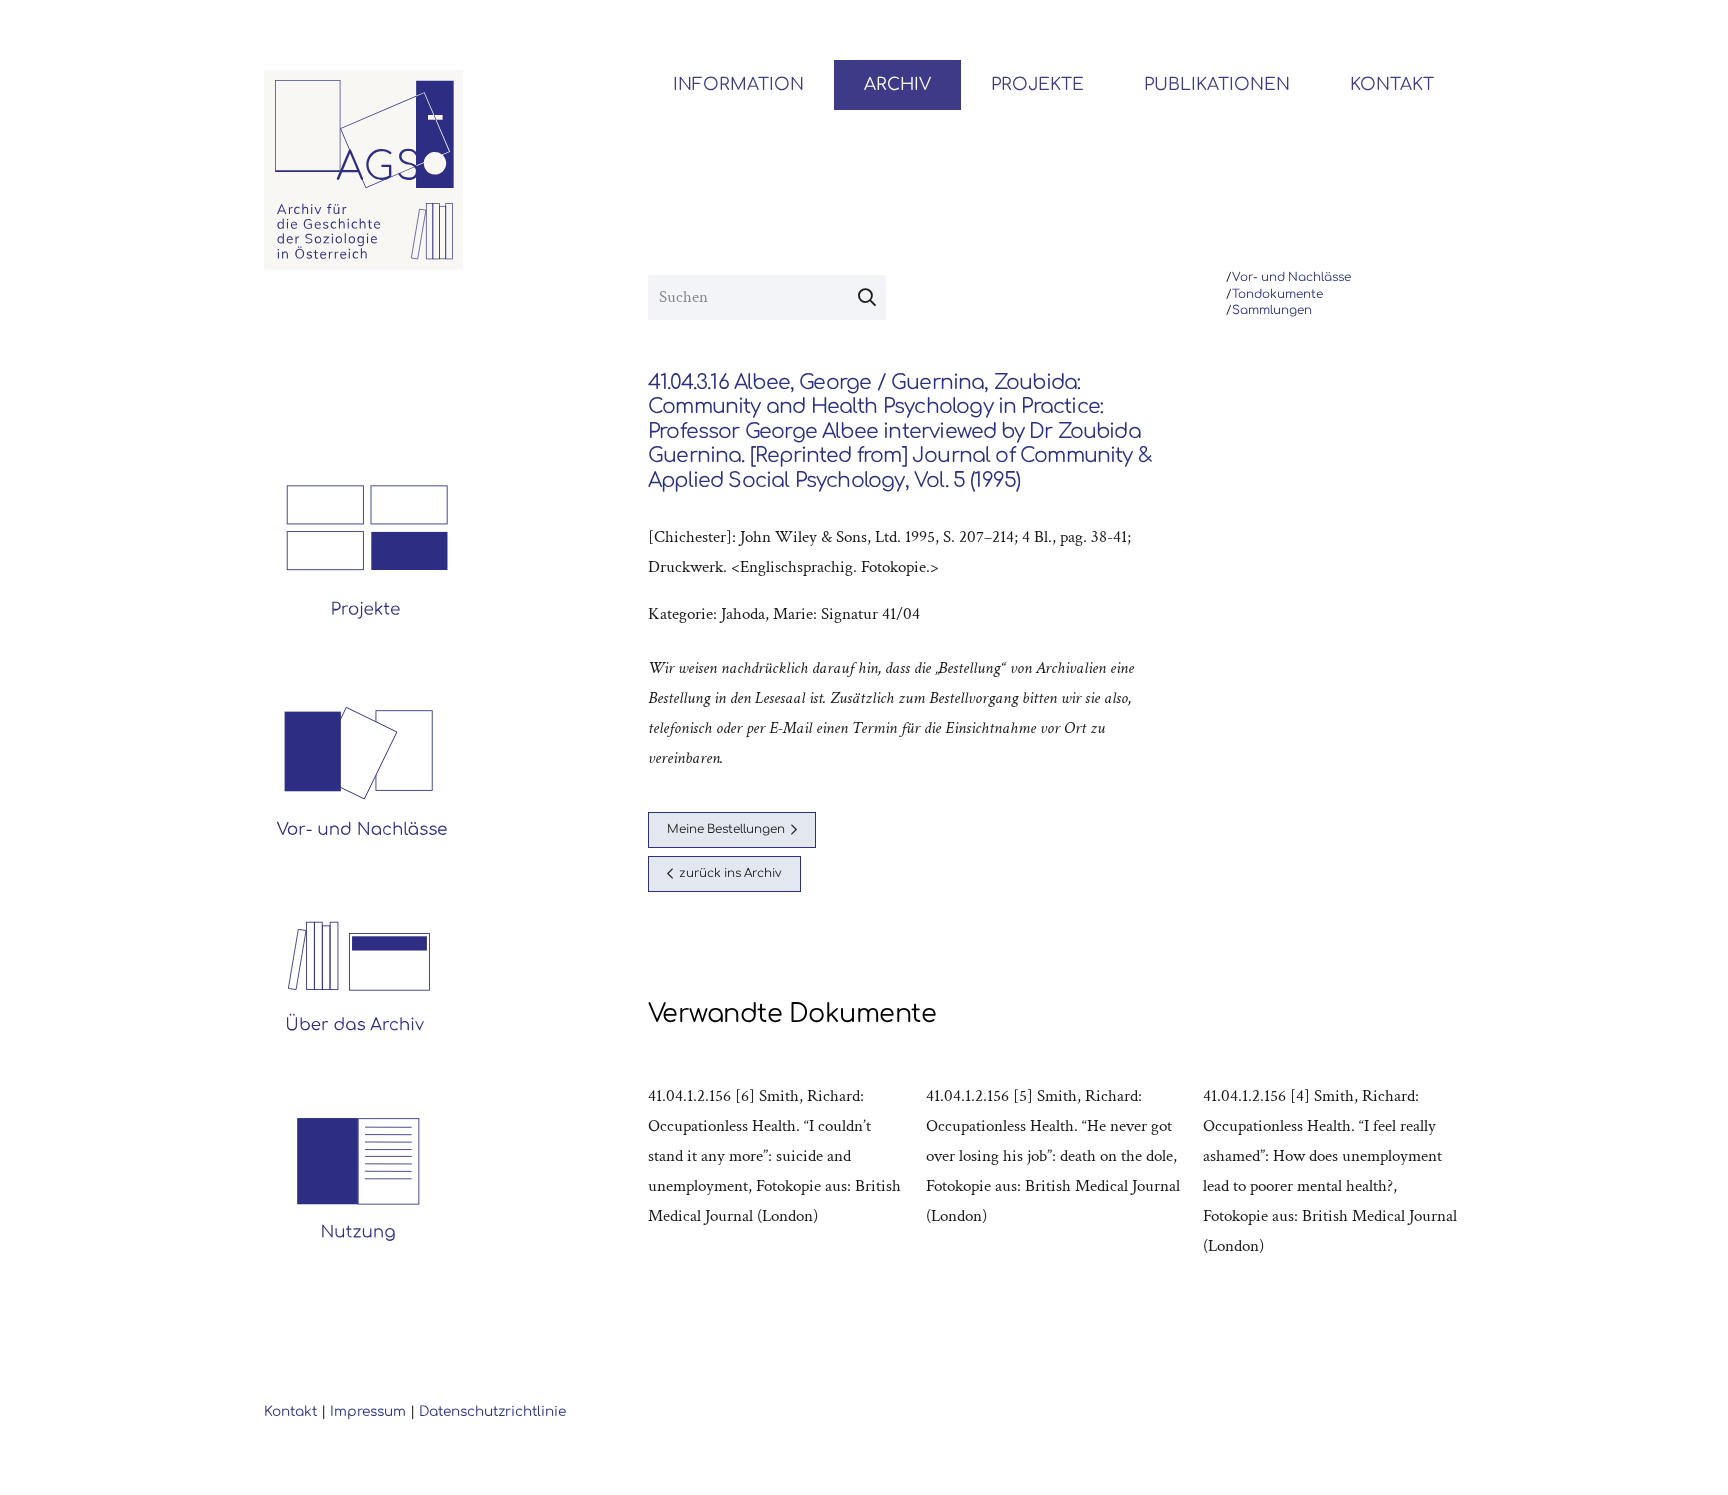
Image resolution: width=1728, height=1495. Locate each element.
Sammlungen (1272, 310)
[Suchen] (867, 298)
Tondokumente (1277, 294)
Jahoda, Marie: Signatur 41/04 (820, 614)
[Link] (364, 170)
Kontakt (290, 1411)
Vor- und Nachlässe (1291, 277)
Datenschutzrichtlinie (492, 1411)
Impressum (368, 1411)
